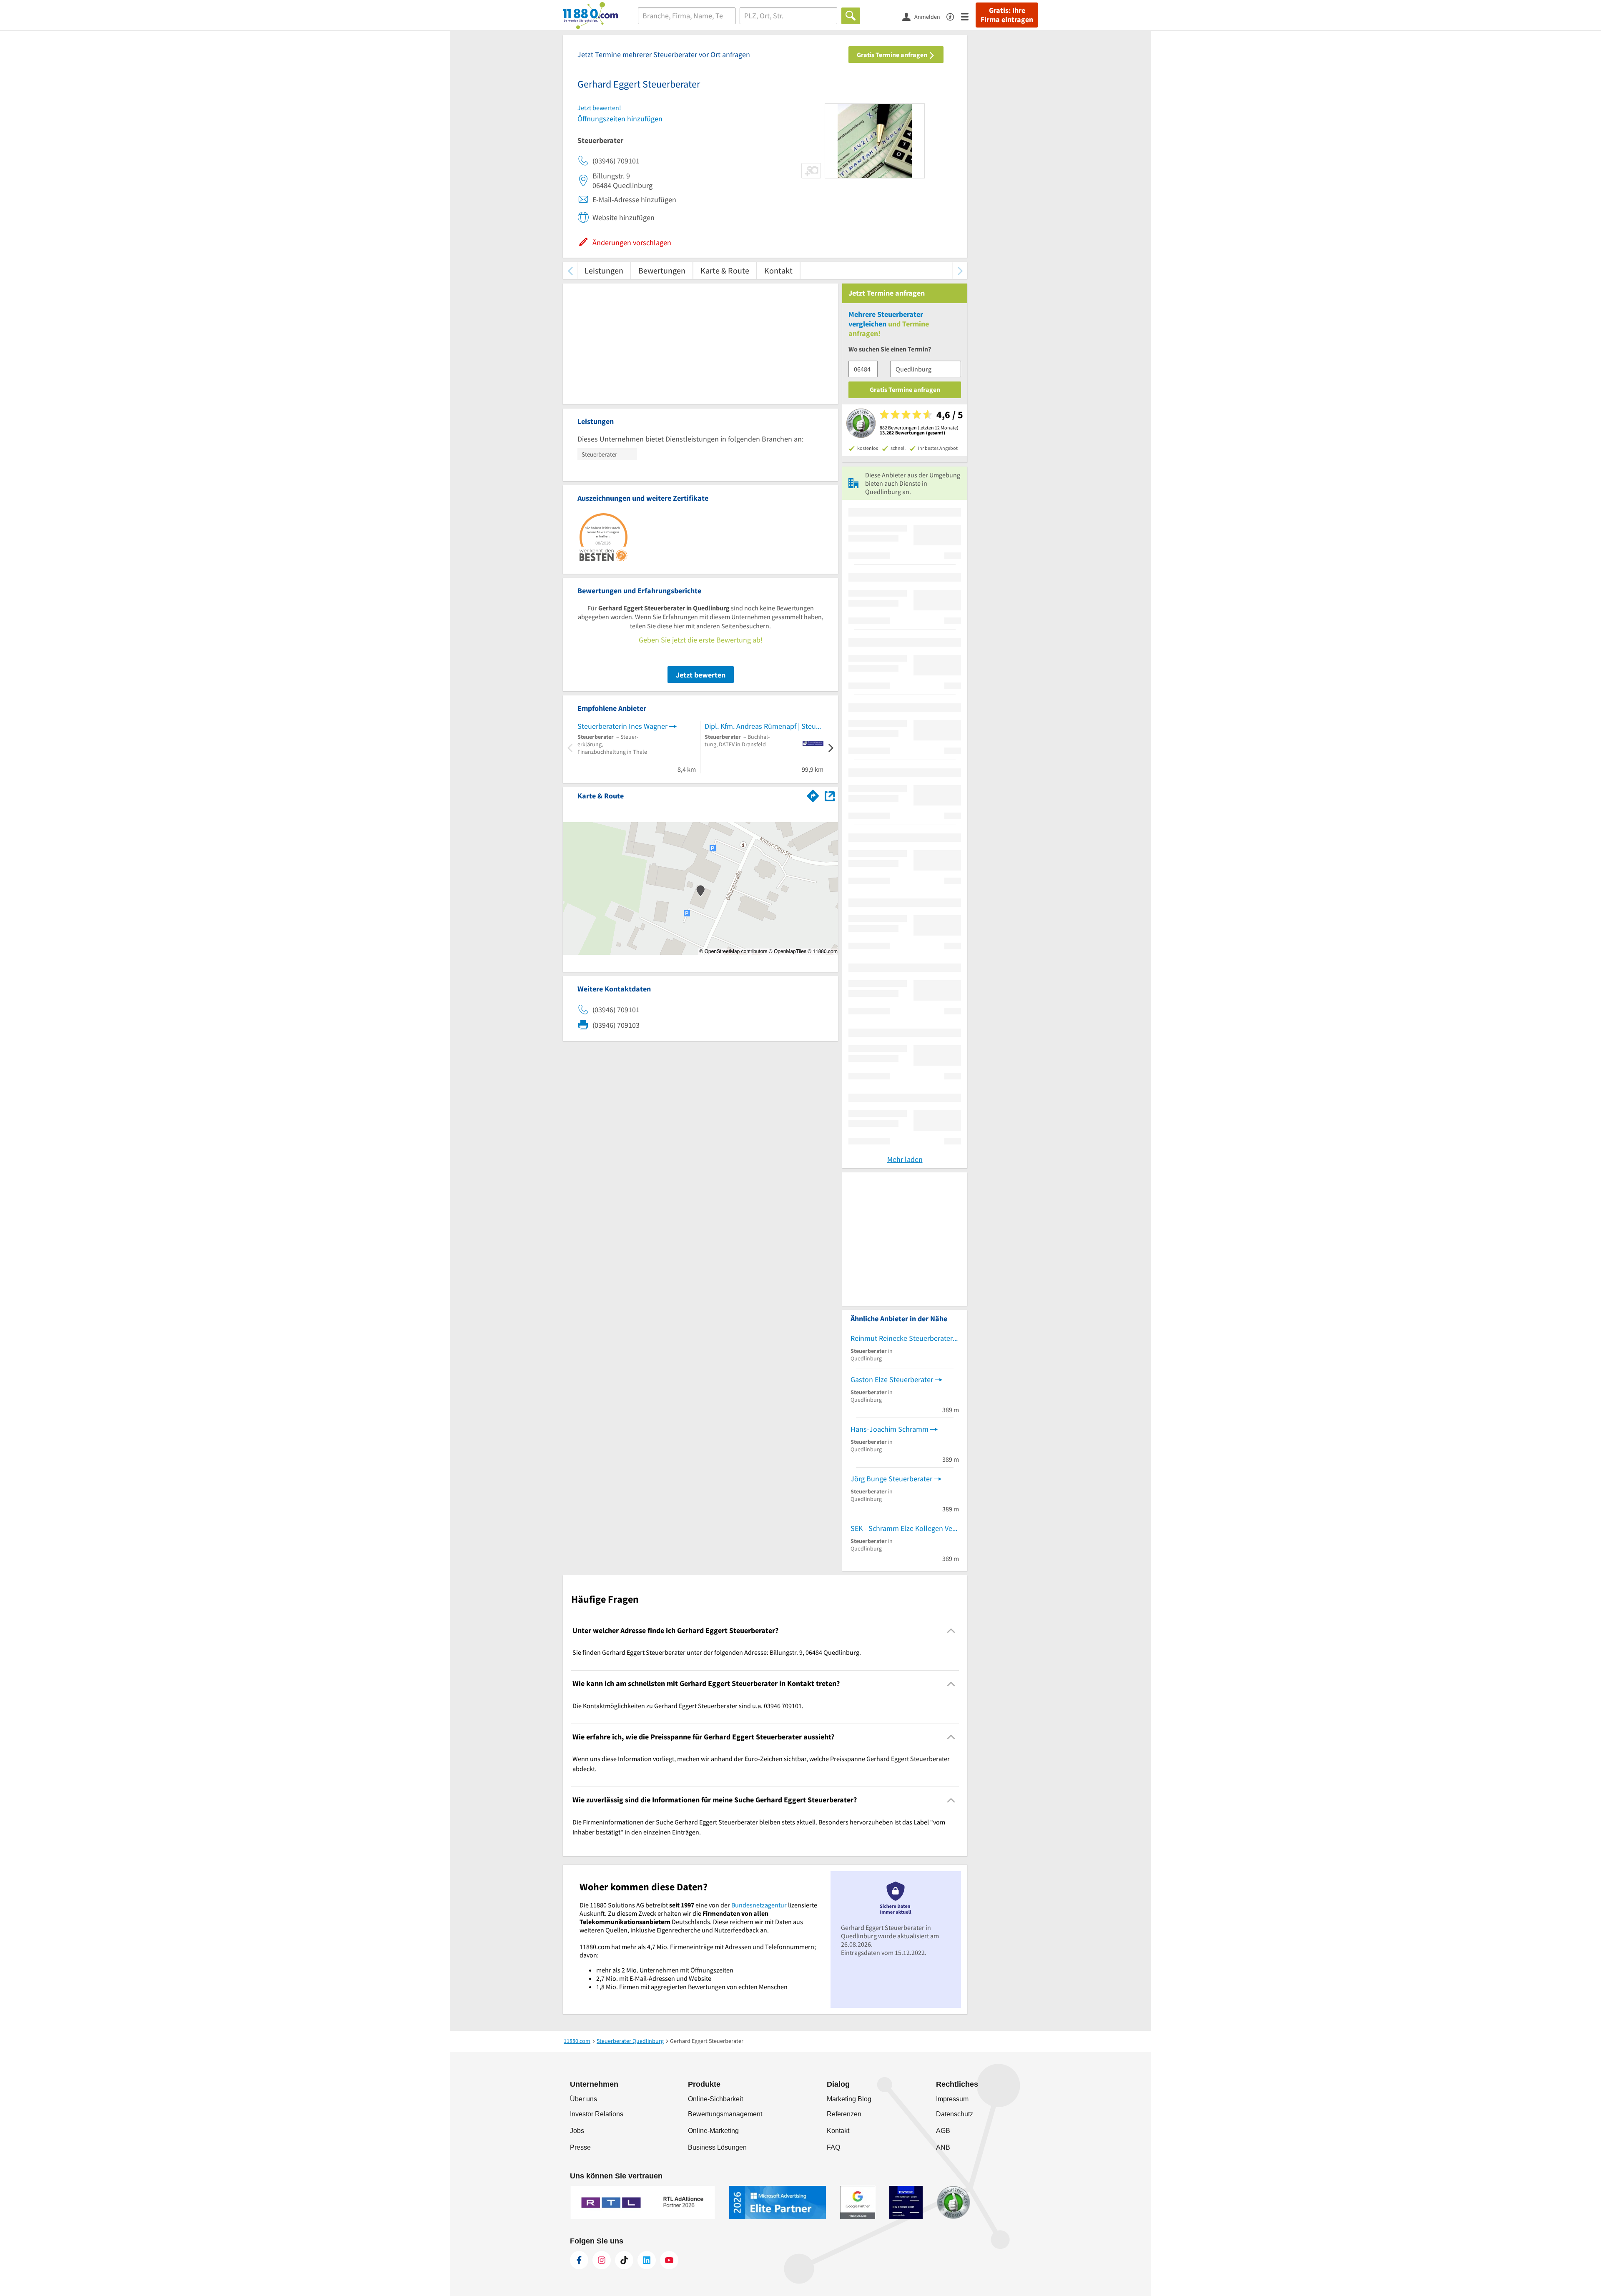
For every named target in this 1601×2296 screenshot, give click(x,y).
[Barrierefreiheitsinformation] (954, 16)
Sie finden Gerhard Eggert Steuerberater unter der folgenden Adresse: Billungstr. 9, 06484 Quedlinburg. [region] (717, 1652)
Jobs (577, 2131)
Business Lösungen (717, 2147)
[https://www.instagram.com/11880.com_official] (602, 2260)
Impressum (952, 2099)
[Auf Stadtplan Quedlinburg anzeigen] (830, 795)
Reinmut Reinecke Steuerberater (902, 1338)
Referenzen (844, 2114)
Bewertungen (662, 270)
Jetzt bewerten (701, 675)
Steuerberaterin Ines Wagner (622, 726)
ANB (943, 2147)
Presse (580, 2147)
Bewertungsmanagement (725, 2114)
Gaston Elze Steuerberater (892, 1379)
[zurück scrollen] (570, 270)
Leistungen (604, 270)
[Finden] (851, 16)
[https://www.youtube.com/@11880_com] (669, 2260)
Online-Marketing (713, 2131)
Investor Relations (597, 2114)
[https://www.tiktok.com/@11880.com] (624, 2260)
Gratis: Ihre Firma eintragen (1007, 15)
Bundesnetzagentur (759, 1905)
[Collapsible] (951, 1631)
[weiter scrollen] (960, 270)
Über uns (583, 2099)
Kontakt (778, 270)
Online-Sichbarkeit (715, 2099)
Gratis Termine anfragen (893, 55)
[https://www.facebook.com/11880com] (579, 2260)
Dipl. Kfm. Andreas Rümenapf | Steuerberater (764, 726)
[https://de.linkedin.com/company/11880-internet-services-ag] (647, 2260)
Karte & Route (725, 270)
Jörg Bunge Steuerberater (891, 1479)
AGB (943, 2131)
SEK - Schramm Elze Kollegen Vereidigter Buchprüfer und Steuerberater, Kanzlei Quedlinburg (905, 1528)
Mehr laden (905, 1159)
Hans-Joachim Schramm (890, 1429)
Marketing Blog (849, 2099)
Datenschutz (955, 2114)
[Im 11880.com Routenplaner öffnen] (813, 794)
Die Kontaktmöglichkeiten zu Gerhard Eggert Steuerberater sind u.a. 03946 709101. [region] (688, 1706)
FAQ (833, 2147)
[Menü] (968, 16)
